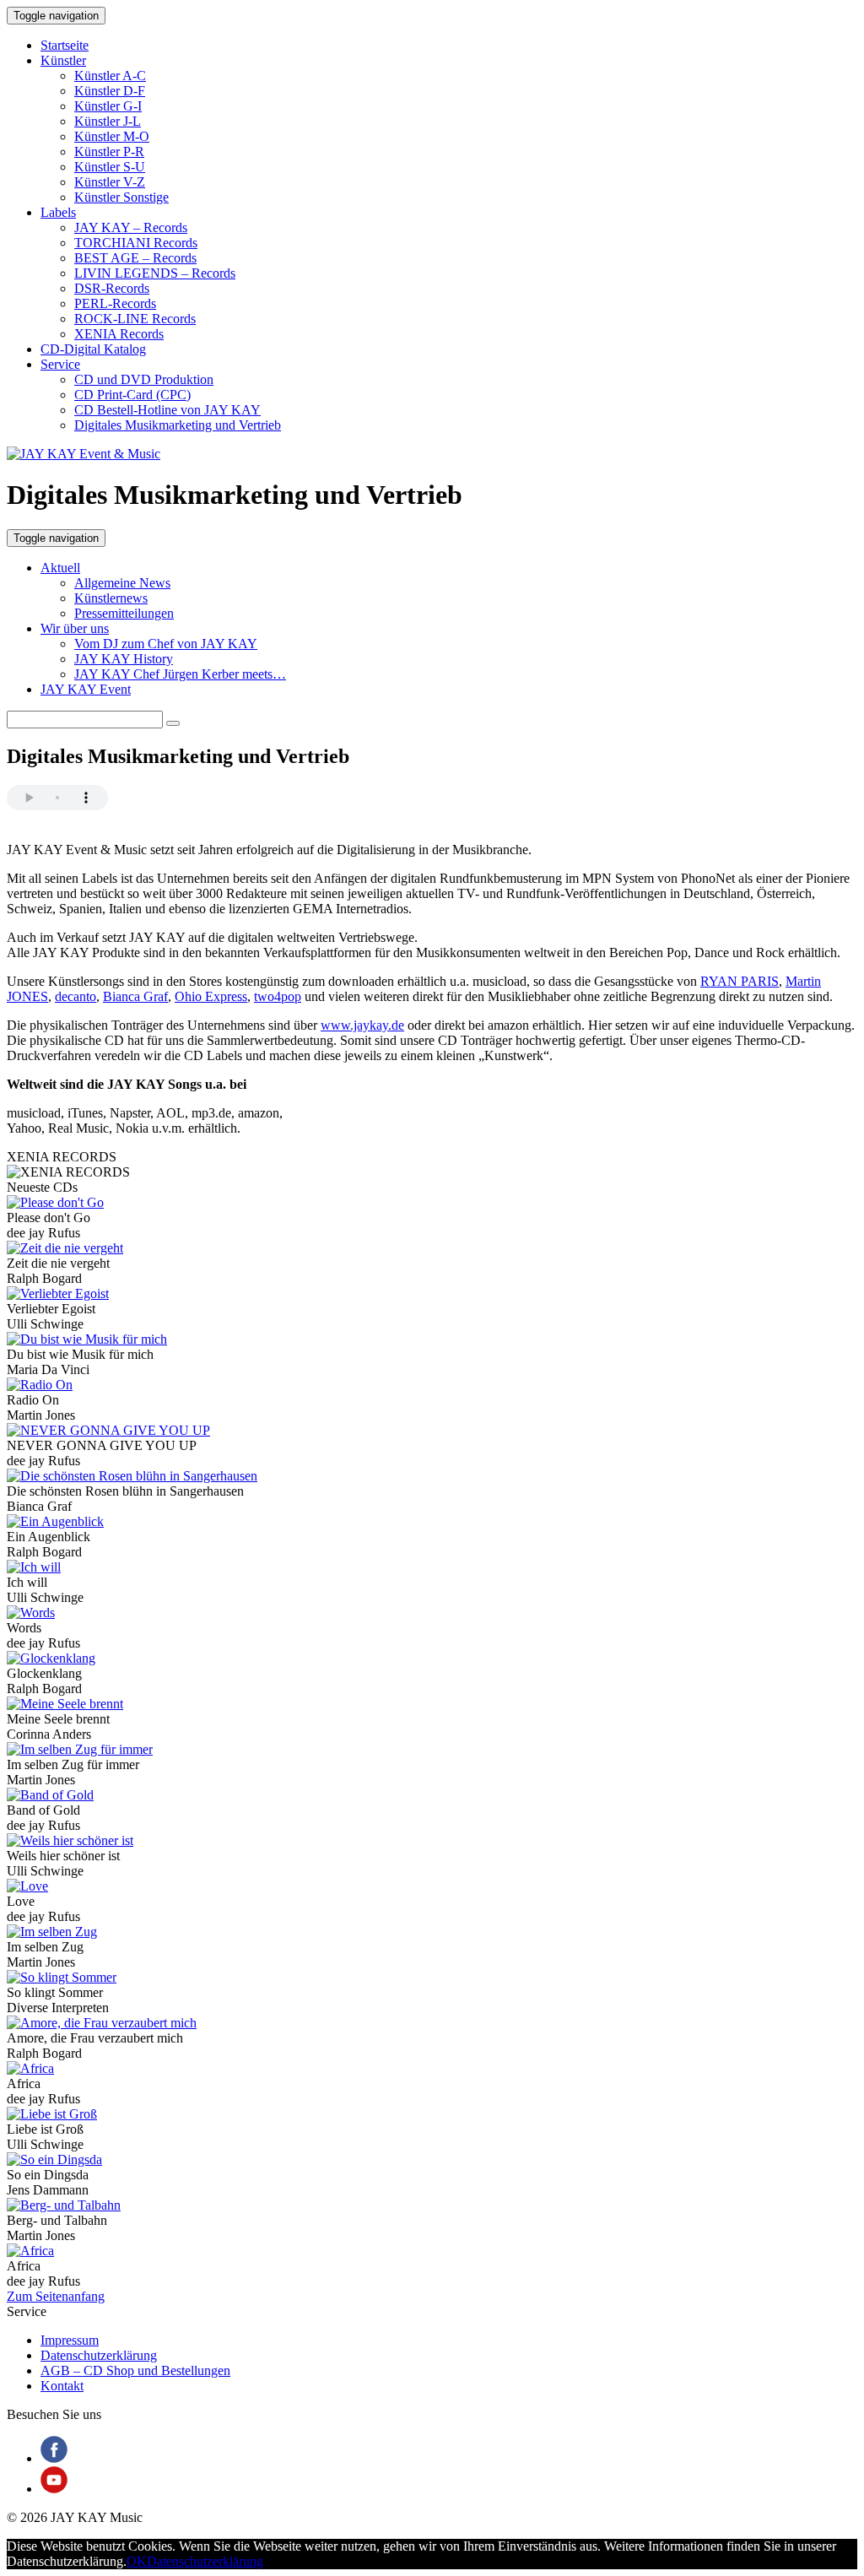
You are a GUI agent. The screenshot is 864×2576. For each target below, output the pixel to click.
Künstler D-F (110, 91)
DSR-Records (112, 288)
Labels (58, 212)
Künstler (63, 60)
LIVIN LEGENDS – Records (155, 273)
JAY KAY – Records (131, 227)
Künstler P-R (109, 152)
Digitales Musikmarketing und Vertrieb (178, 425)
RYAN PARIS (740, 981)
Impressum (70, 2340)
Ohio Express (211, 996)
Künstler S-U (110, 167)
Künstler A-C (110, 76)
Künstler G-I (108, 106)
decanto (76, 996)
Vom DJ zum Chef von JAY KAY (166, 644)
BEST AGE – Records (135, 258)
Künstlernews (111, 598)
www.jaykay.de (362, 1025)
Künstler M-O (112, 136)
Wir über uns (75, 628)
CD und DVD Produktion (144, 379)
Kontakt (62, 2386)
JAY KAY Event (86, 689)
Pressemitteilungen (124, 613)
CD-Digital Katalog (93, 349)
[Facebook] (54, 2458)
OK (137, 2561)
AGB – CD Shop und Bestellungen (135, 2370)
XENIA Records (119, 334)
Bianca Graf (135, 996)
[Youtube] (54, 2489)
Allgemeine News (122, 583)
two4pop (278, 996)
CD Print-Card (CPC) (132, 395)
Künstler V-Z (110, 182)
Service (60, 364)
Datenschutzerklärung (99, 2355)
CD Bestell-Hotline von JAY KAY (167, 410)
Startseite (65, 45)
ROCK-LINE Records (135, 319)
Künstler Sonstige (121, 197)
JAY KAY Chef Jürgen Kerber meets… (180, 674)
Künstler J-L (108, 121)
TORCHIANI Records (136, 243)
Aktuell (60, 568)
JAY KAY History (124, 659)
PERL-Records (115, 303)
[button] (173, 723)
